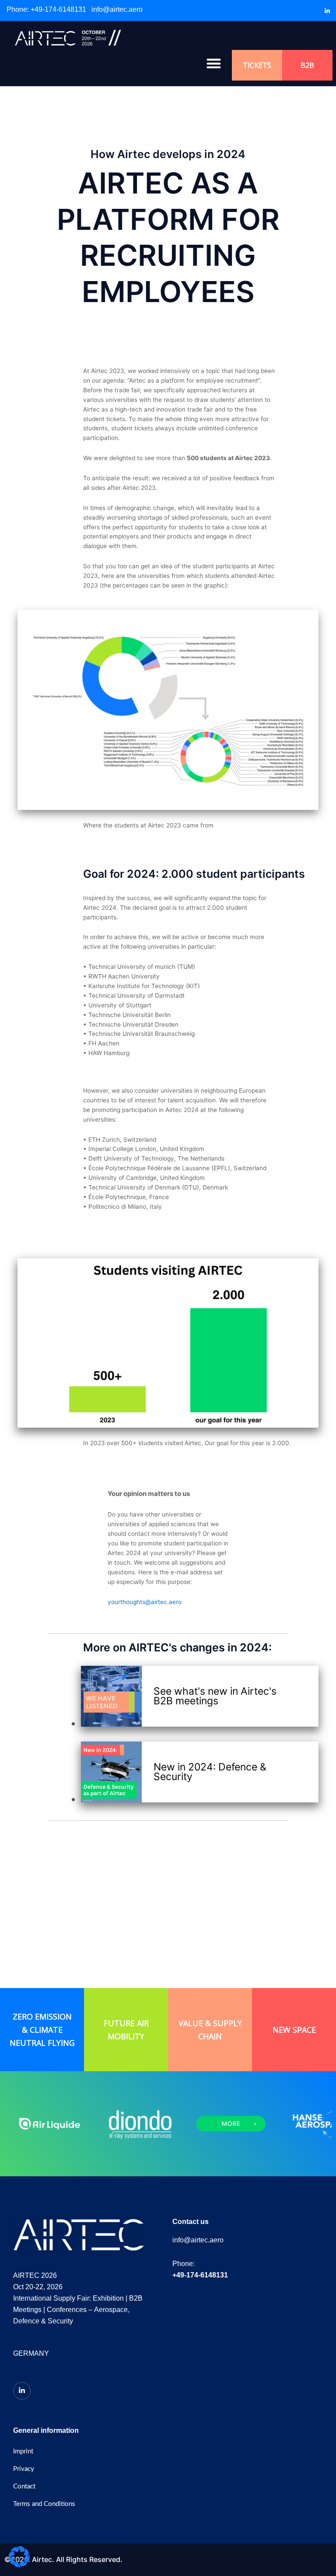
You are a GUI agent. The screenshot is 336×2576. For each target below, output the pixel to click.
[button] (214, 63)
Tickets (257, 65)
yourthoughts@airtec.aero (145, 1602)
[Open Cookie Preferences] (19, 2565)
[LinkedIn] (327, 11)
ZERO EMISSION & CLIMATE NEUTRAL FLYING (42, 2030)
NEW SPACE (294, 2030)
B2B (307, 65)
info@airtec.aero (117, 9)
